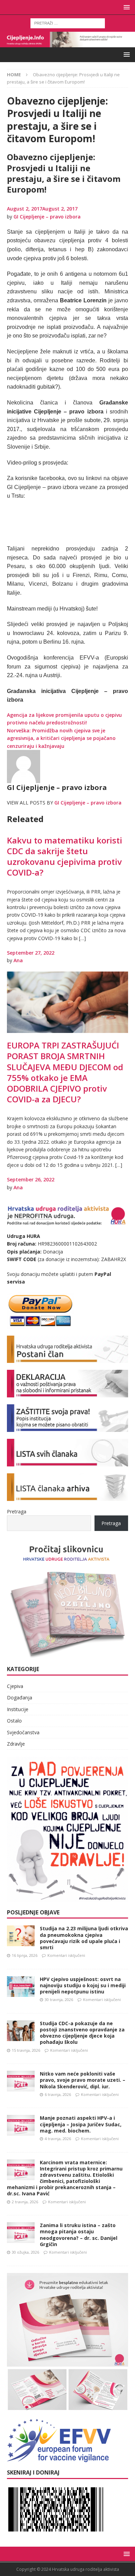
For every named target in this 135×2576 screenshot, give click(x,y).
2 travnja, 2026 (25, 2202)
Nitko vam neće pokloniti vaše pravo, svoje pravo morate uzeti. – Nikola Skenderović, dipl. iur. (83, 2080)
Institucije (18, 1709)
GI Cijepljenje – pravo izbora (47, 217)
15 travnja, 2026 (26, 2050)
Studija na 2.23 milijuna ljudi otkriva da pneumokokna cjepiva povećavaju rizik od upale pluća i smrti (84, 1938)
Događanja (20, 1697)
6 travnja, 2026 (58, 2094)
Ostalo (14, 1721)
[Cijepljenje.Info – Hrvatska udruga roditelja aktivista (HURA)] (67, 43)
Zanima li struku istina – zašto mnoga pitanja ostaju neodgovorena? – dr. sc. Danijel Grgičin (79, 2235)
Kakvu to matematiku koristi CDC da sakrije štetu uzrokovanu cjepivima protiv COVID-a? (65, 856)
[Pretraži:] (68, 23)
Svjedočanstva (23, 1732)
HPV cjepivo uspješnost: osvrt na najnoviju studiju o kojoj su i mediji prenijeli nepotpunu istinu (83, 1985)
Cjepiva (15, 1686)
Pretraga (17, 1511)
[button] (125, 7)
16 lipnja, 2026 (25, 1955)
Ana (18, 960)
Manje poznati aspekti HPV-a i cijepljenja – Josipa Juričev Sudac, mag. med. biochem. (81, 2124)
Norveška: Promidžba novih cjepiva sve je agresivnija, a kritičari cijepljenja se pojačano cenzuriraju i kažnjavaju (61, 738)
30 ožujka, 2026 (25, 2252)
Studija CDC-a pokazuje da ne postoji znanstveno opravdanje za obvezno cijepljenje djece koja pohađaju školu (82, 2033)
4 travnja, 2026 (58, 2139)
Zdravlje (16, 1744)
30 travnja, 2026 (59, 1999)
